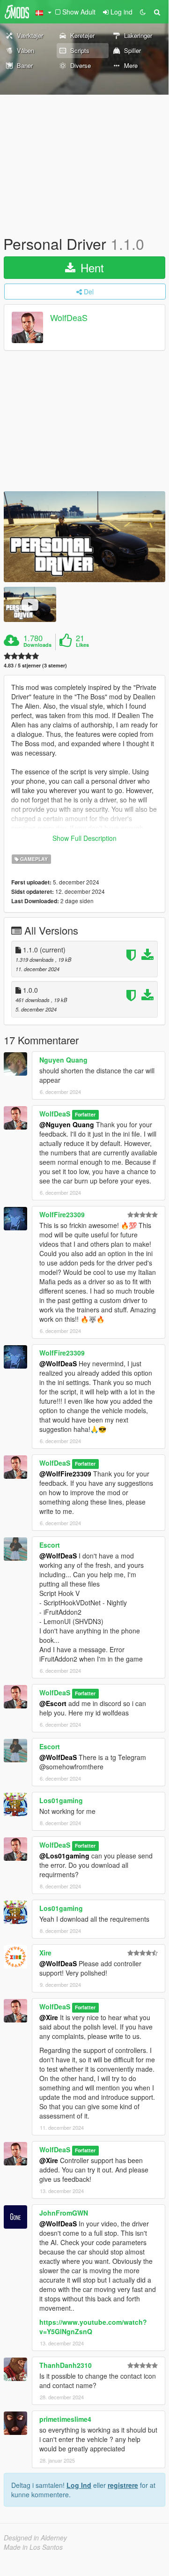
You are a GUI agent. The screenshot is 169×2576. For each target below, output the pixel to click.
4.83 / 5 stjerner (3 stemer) (35, 665)
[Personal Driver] (84, 537)
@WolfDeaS (58, 1363)
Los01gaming (61, 1800)
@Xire (49, 2017)
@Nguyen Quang (67, 1124)
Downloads (37, 645)
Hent (91, 267)
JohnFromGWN (64, 2213)
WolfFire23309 (62, 1214)
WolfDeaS (69, 318)
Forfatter (85, 1114)
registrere (123, 2485)
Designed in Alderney (35, 2538)
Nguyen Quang (63, 1060)
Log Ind (79, 2485)
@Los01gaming (64, 1856)
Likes (82, 645)
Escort (50, 1545)
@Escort (53, 1703)
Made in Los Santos (33, 2547)
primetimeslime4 (65, 2419)
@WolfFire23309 (65, 1474)
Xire (45, 1953)
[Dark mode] (143, 12)
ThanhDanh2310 (66, 2365)
